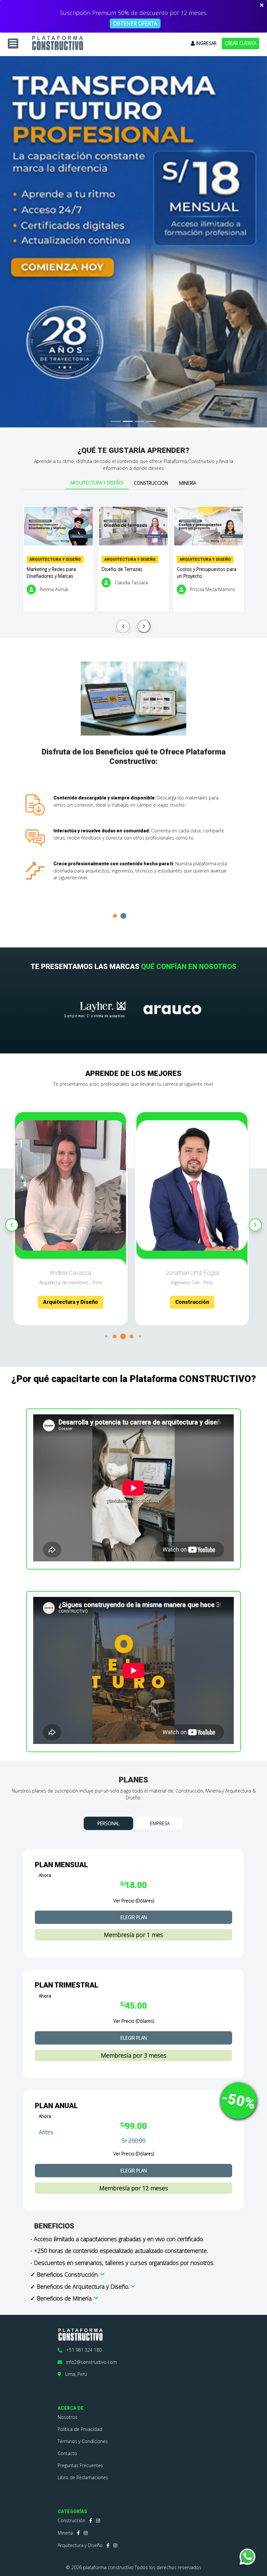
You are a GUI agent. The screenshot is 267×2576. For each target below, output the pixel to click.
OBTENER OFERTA (135, 23)
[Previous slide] (123, 626)
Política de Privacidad (80, 2429)
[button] (123, 916)
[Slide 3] (139, 421)
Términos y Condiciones (83, 2441)
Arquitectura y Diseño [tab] (97, 483)
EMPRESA (160, 1823)
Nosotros (68, 2417)
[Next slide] (144, 626)
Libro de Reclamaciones (83, 2477)
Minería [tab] (188, 483)
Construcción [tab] (151, 483)
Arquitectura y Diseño (80, 2545)
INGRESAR (206, 43)
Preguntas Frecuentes (80, 2465)
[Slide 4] (151, 421)
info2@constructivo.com (90, 2362)
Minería (65, 2533)
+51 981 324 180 (82, 2350)
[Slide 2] (128, 421)
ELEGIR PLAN (134, 1917)
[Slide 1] (116, 421)
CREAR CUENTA (240, 43)
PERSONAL (108, 1823)
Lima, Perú (74, 2374)
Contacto (67, 2453)
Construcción (71, 2520)
